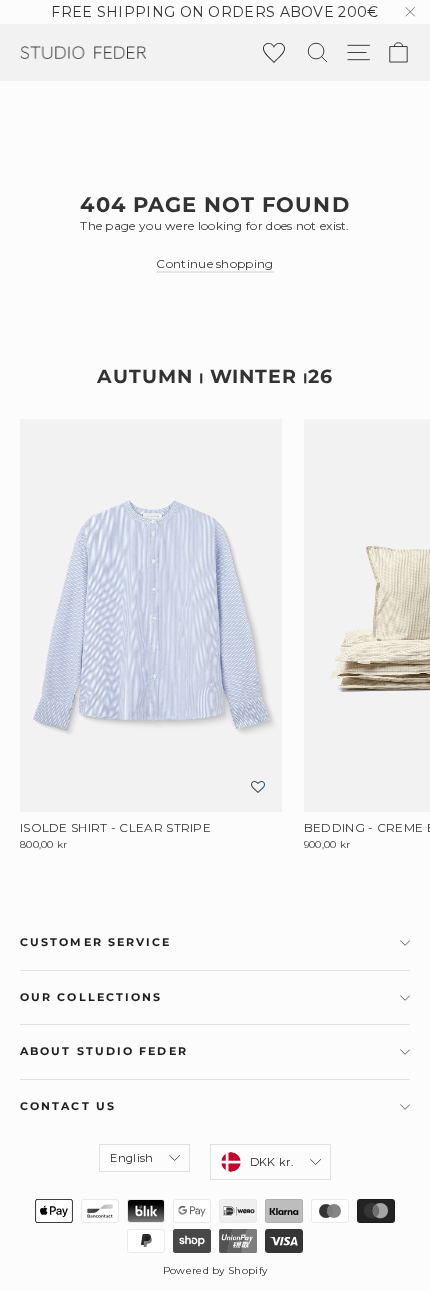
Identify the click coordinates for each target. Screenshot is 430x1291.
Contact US (68, 1106)
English (131, 1158)
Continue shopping (214, 263)
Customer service (96, 942)
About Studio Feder (104, 1051)
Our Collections (91, 997)
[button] (258, 787)
